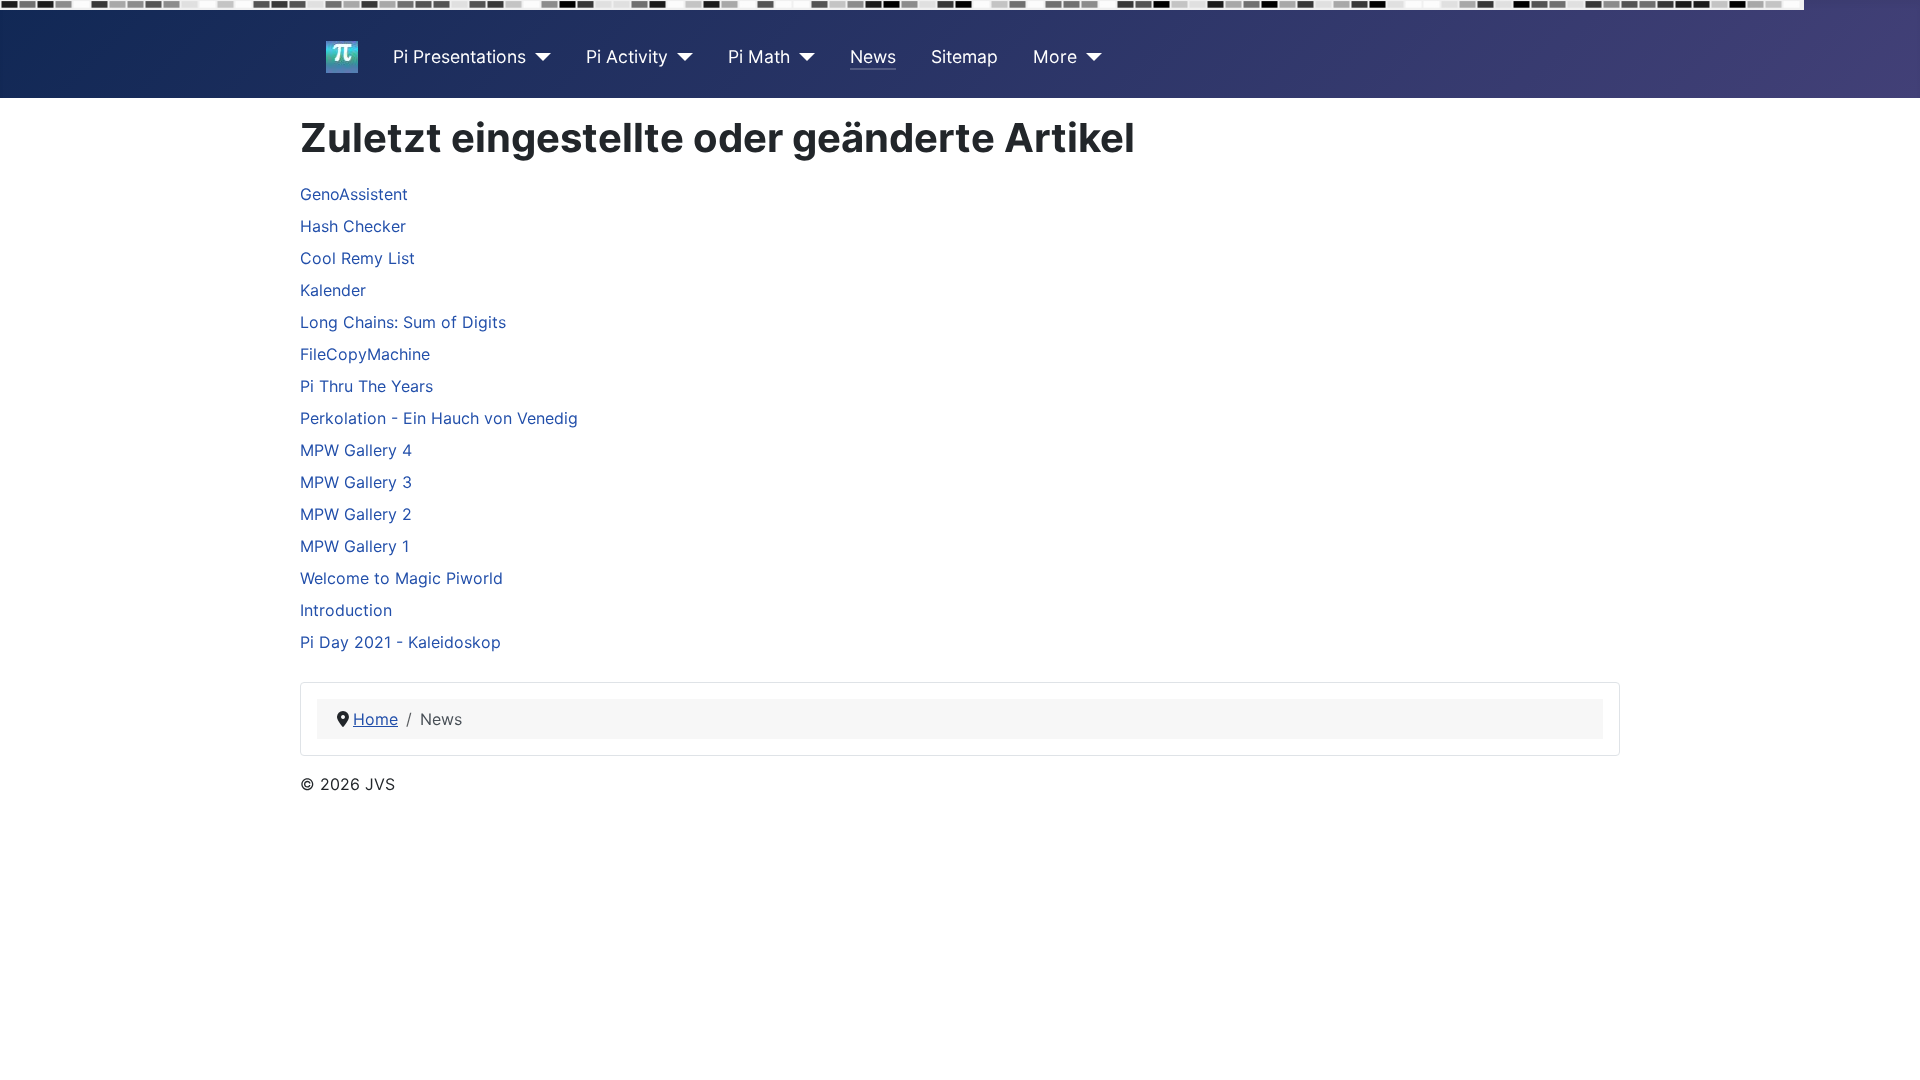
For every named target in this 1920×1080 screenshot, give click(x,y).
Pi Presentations (459, 56)
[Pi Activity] (680, 57)
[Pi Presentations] (538, 57)
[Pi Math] (802, 57)
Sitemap (964, 56)
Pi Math (759, 56)
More (1055, 56)
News (873, 56)
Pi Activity (627, 56)
